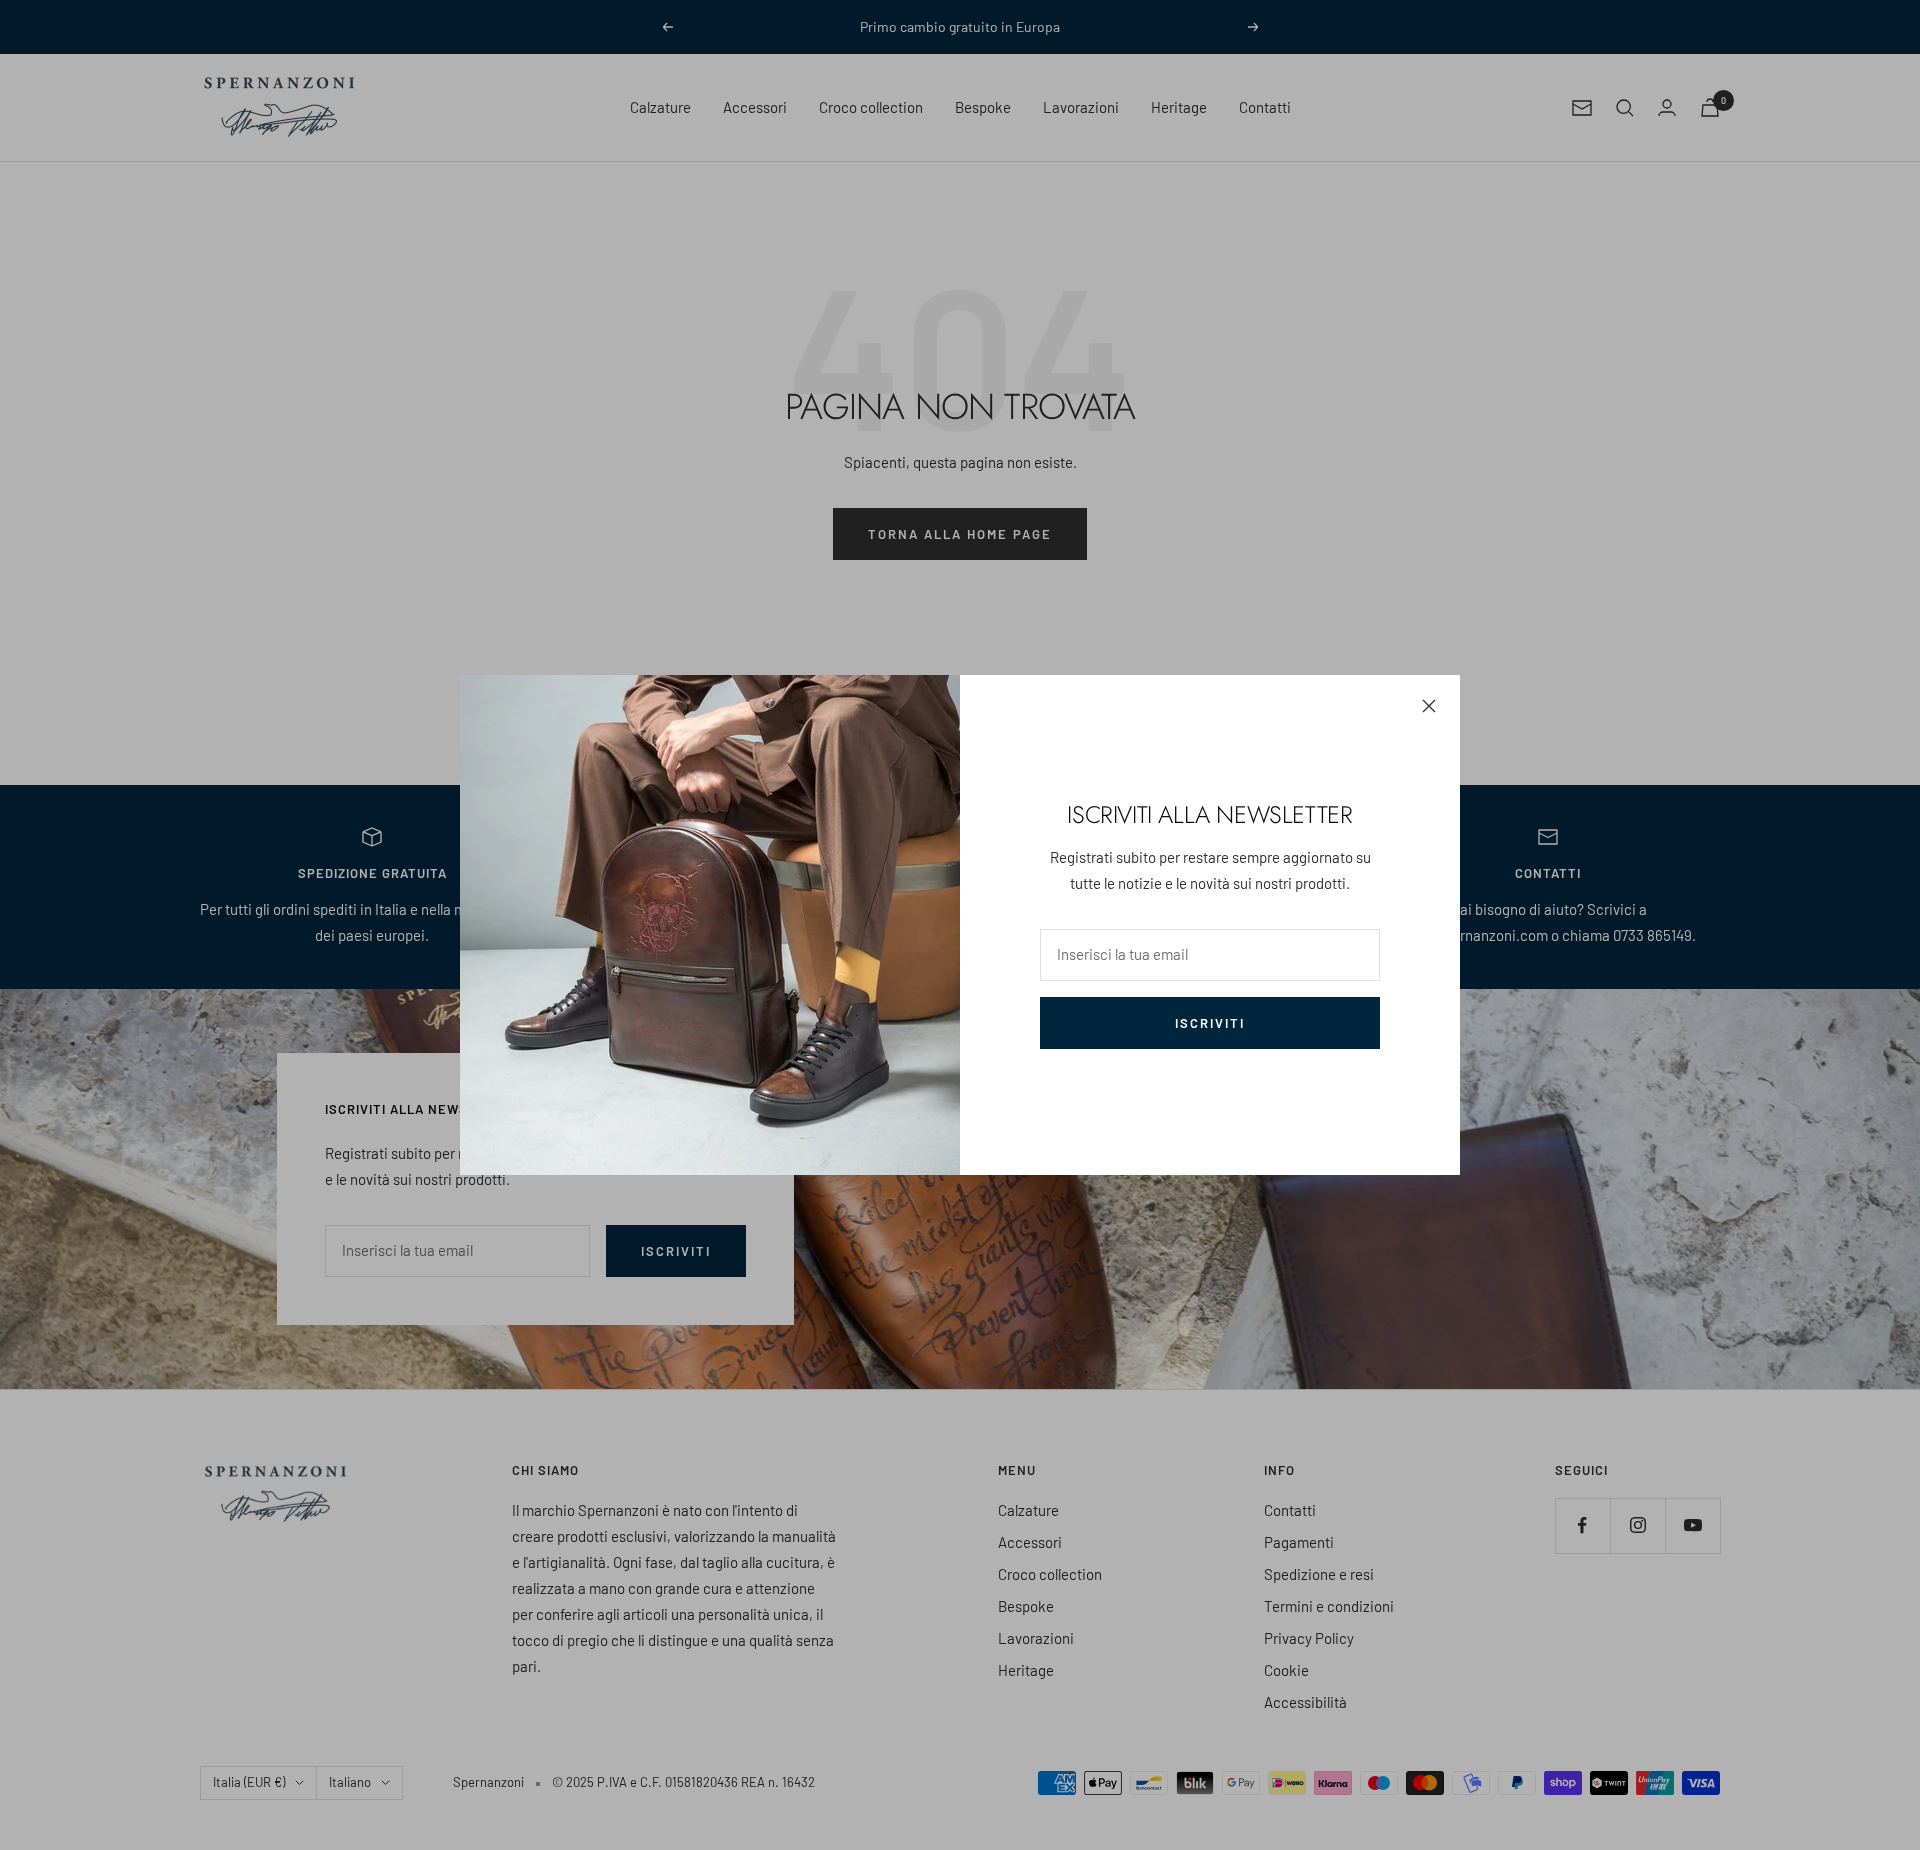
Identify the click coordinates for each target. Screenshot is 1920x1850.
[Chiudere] (1429, 706)
